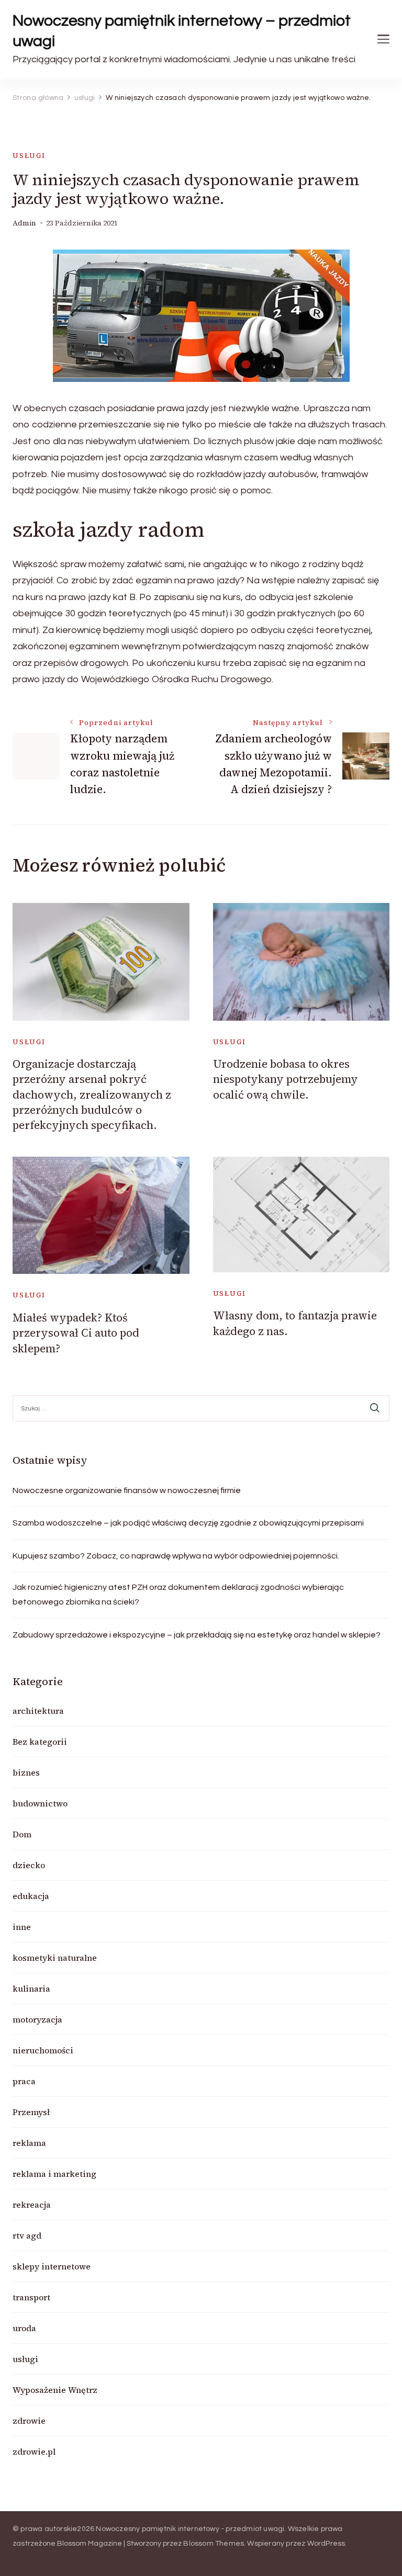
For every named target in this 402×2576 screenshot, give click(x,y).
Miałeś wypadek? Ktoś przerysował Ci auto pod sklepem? (76, 1333)
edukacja (31, 1896)
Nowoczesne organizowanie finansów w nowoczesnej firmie (127, 1490)
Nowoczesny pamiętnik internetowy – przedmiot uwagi (182, 31)
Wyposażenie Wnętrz (55, 2390)
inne (22, 1927)
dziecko (29, 1865)
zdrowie (29, 2421)
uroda (24, 2328)
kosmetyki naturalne (55, 1958)
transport (31, 2297)
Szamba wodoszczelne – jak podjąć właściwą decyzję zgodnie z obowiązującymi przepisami (188, 1523)
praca (24, 2081)
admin (24, 223)
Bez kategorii (40, 1742)
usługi (29, 156)
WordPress (326, 2544)
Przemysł (31, 2112)
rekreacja (32, 2205)
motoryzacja (37, 2019)
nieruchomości (43, 2050)
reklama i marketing (54, 2174)
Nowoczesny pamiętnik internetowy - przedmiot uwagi (190, 2529)
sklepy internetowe (52, 2266)
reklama (29, 2143)
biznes (26, 1772)
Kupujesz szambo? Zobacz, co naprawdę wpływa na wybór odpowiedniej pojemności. (176, 1556)
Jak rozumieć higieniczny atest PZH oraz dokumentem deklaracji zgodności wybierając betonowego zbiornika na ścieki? (178, 1595)
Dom (22, 1834)
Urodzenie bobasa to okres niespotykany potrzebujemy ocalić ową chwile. (286, 1079)
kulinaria (31, 1989)
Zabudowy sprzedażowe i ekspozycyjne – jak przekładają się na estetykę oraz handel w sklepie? (197, 1635)
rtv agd (27, 2235)
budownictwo (40, 1803)
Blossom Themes (214, 2544)
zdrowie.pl (34, 2451)
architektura (38, 1711)
